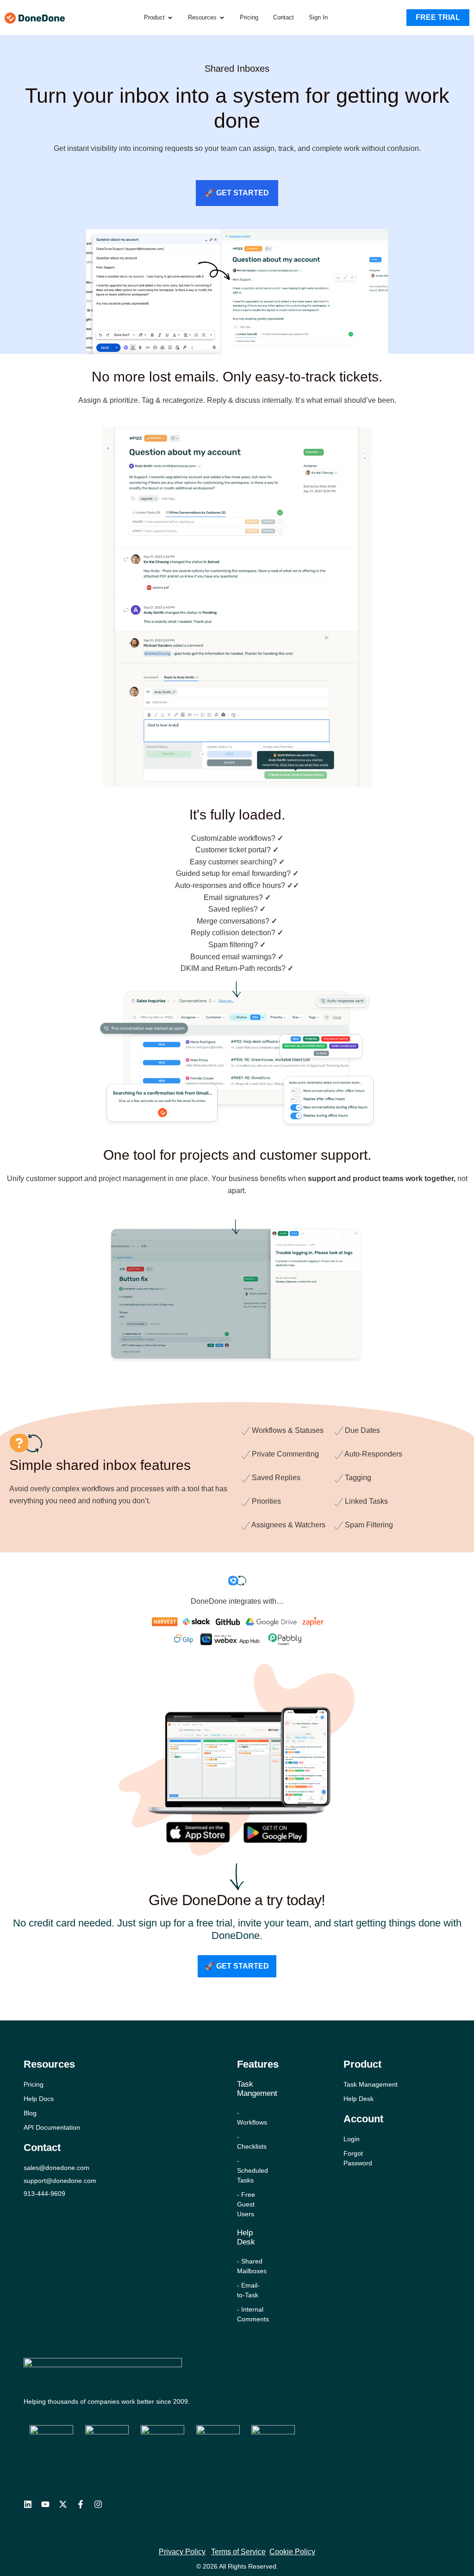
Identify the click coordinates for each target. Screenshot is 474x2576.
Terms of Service (238, 2552)
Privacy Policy (182, 2552)
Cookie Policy (292, 2552)
